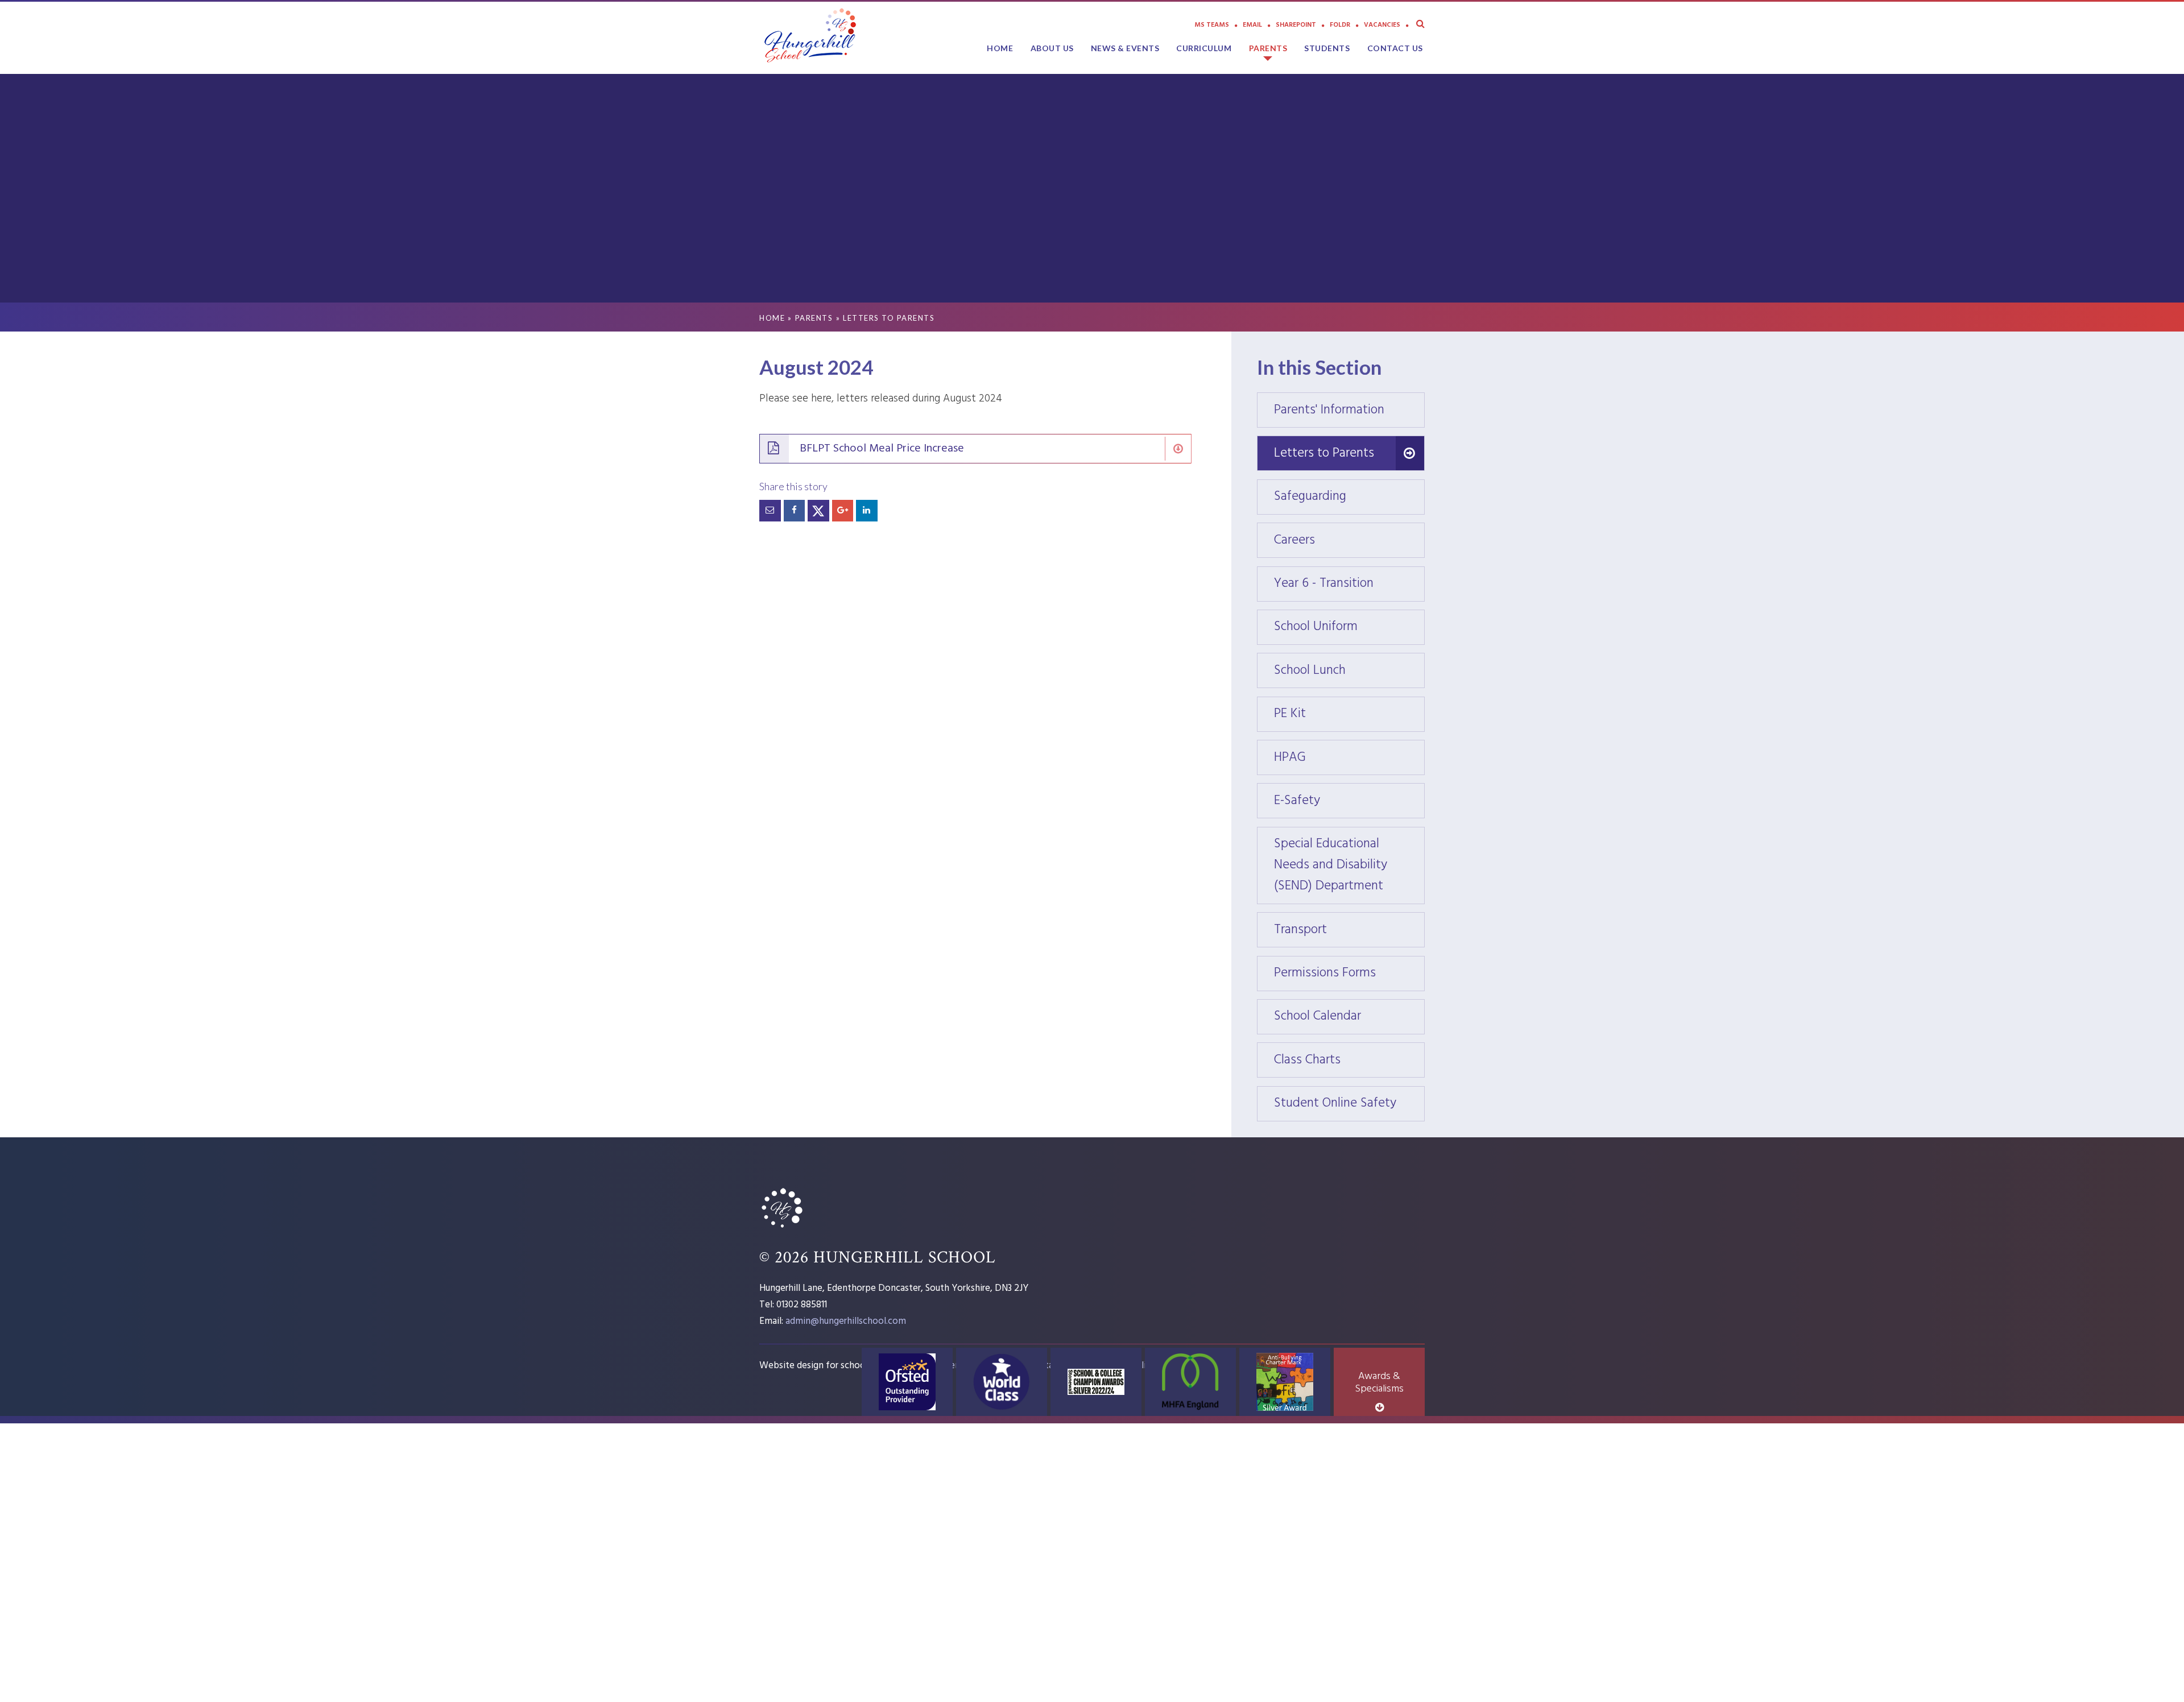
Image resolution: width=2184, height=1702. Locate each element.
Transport (1349, 930)
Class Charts (1349, 1060)
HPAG (1349, 758)
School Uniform (1349, 627)
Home (772, 318)
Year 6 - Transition (1349, 584)
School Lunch (1349, 671)
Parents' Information (1349, 410)
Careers (1349, 541)
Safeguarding (1349, 497)
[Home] (782, 1229)
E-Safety (1349, 801)
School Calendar (1349, 1016)
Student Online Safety (1349, 1103)
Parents (814, 318)
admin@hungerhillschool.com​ (846, 1321)
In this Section (1319, 367)
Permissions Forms (1349, 973)
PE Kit (1349, 714)
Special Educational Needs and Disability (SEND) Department (1349, 865)
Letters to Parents (889, 318)
